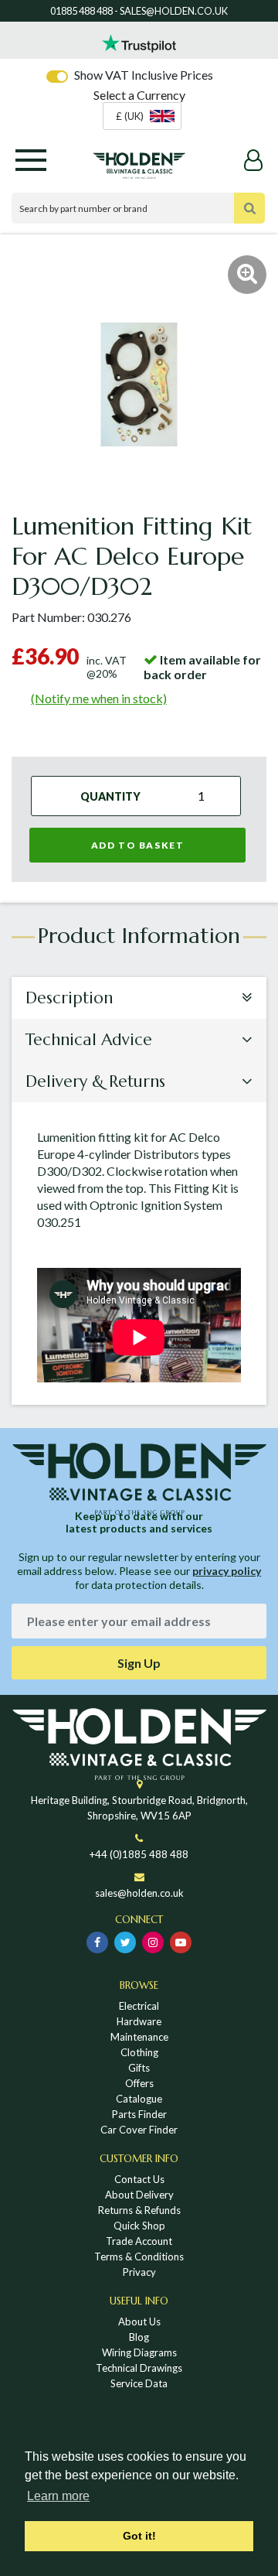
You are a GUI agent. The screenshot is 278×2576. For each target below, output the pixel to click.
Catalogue (139, 2099)
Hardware (139, 2021)
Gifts (139, 2068)
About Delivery (139, 2195)
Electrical (139, 2006)
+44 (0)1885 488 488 (139, 1854)
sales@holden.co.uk (139, 1893)
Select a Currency (139, 95)
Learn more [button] (58, 2496)
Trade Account (139, 2241)
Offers (139, 2083)
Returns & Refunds (139, 2210)
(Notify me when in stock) (99, 698)
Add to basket (138, 845)
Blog (139, 2337)
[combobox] (142, 116)
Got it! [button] (139, 2536)
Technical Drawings (139, 2368)
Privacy (139, 2272)
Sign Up (139, 1663)
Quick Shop (139, 2226)
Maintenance (139, 2037)
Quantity (110, 796)
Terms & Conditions (139, 2257)
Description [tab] (69, 998)
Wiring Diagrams (139, 2352)
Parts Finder (139, 2114)
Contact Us (139, 2179)
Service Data (139, 2383)
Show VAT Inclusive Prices (144, 75)
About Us (139, 2321)
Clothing (139, 2052)
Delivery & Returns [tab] (95, 1081)
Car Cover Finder (139, 2130)
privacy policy (227, 1571)
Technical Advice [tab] (89, 1040)
